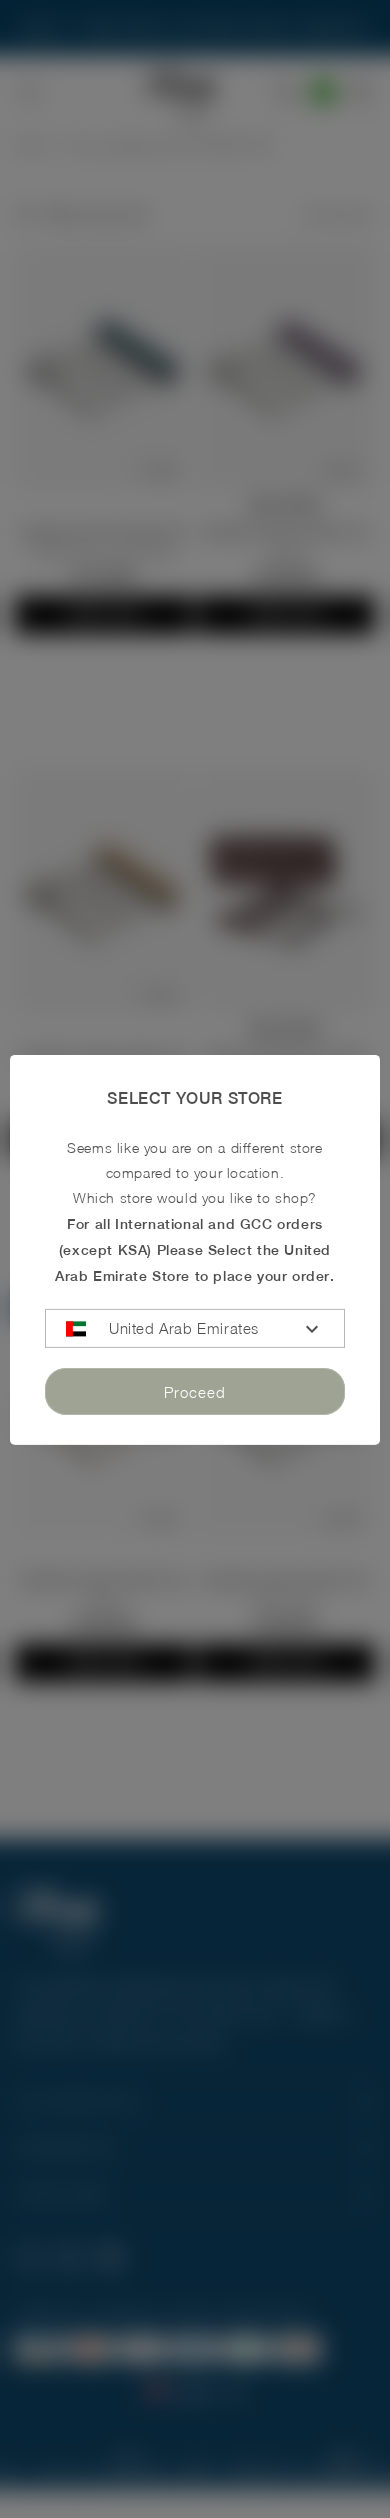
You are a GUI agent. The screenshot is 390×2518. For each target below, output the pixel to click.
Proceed (195, 1392)
